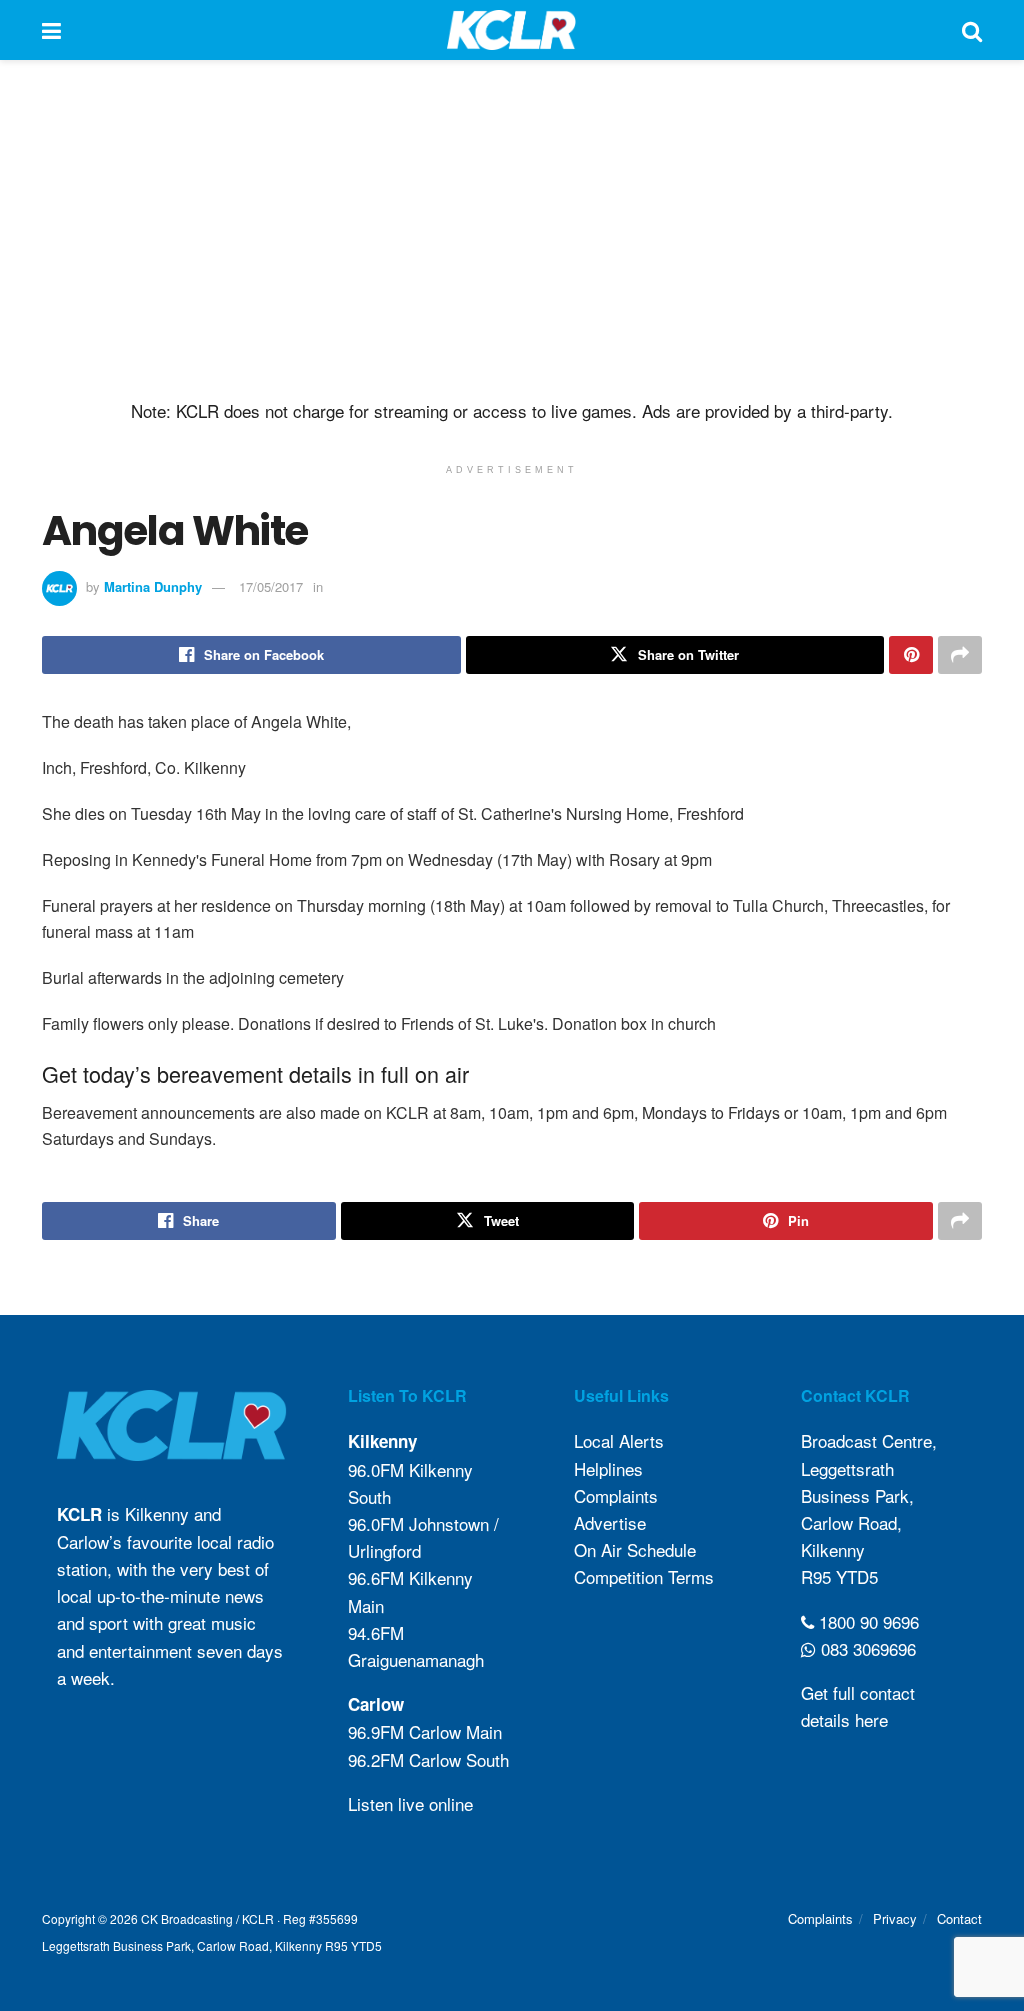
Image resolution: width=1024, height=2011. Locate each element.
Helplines (608, 1467)
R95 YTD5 (839, 1576)
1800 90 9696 (866, 1620)
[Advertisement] (512, 230)
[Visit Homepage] (511, 30)
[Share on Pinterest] (911, 655)
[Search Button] (972, 30)
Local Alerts (619, 1440)
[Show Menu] (51, 30)
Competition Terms (644, 1576)
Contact (959, 1918)
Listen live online (410, 1803)
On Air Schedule (635, 1549)
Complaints (616, 1495)
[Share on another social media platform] (960, 655)
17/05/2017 (271, 586)
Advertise (610, 1522)
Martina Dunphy (153, 586)
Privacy (895, 1918)
